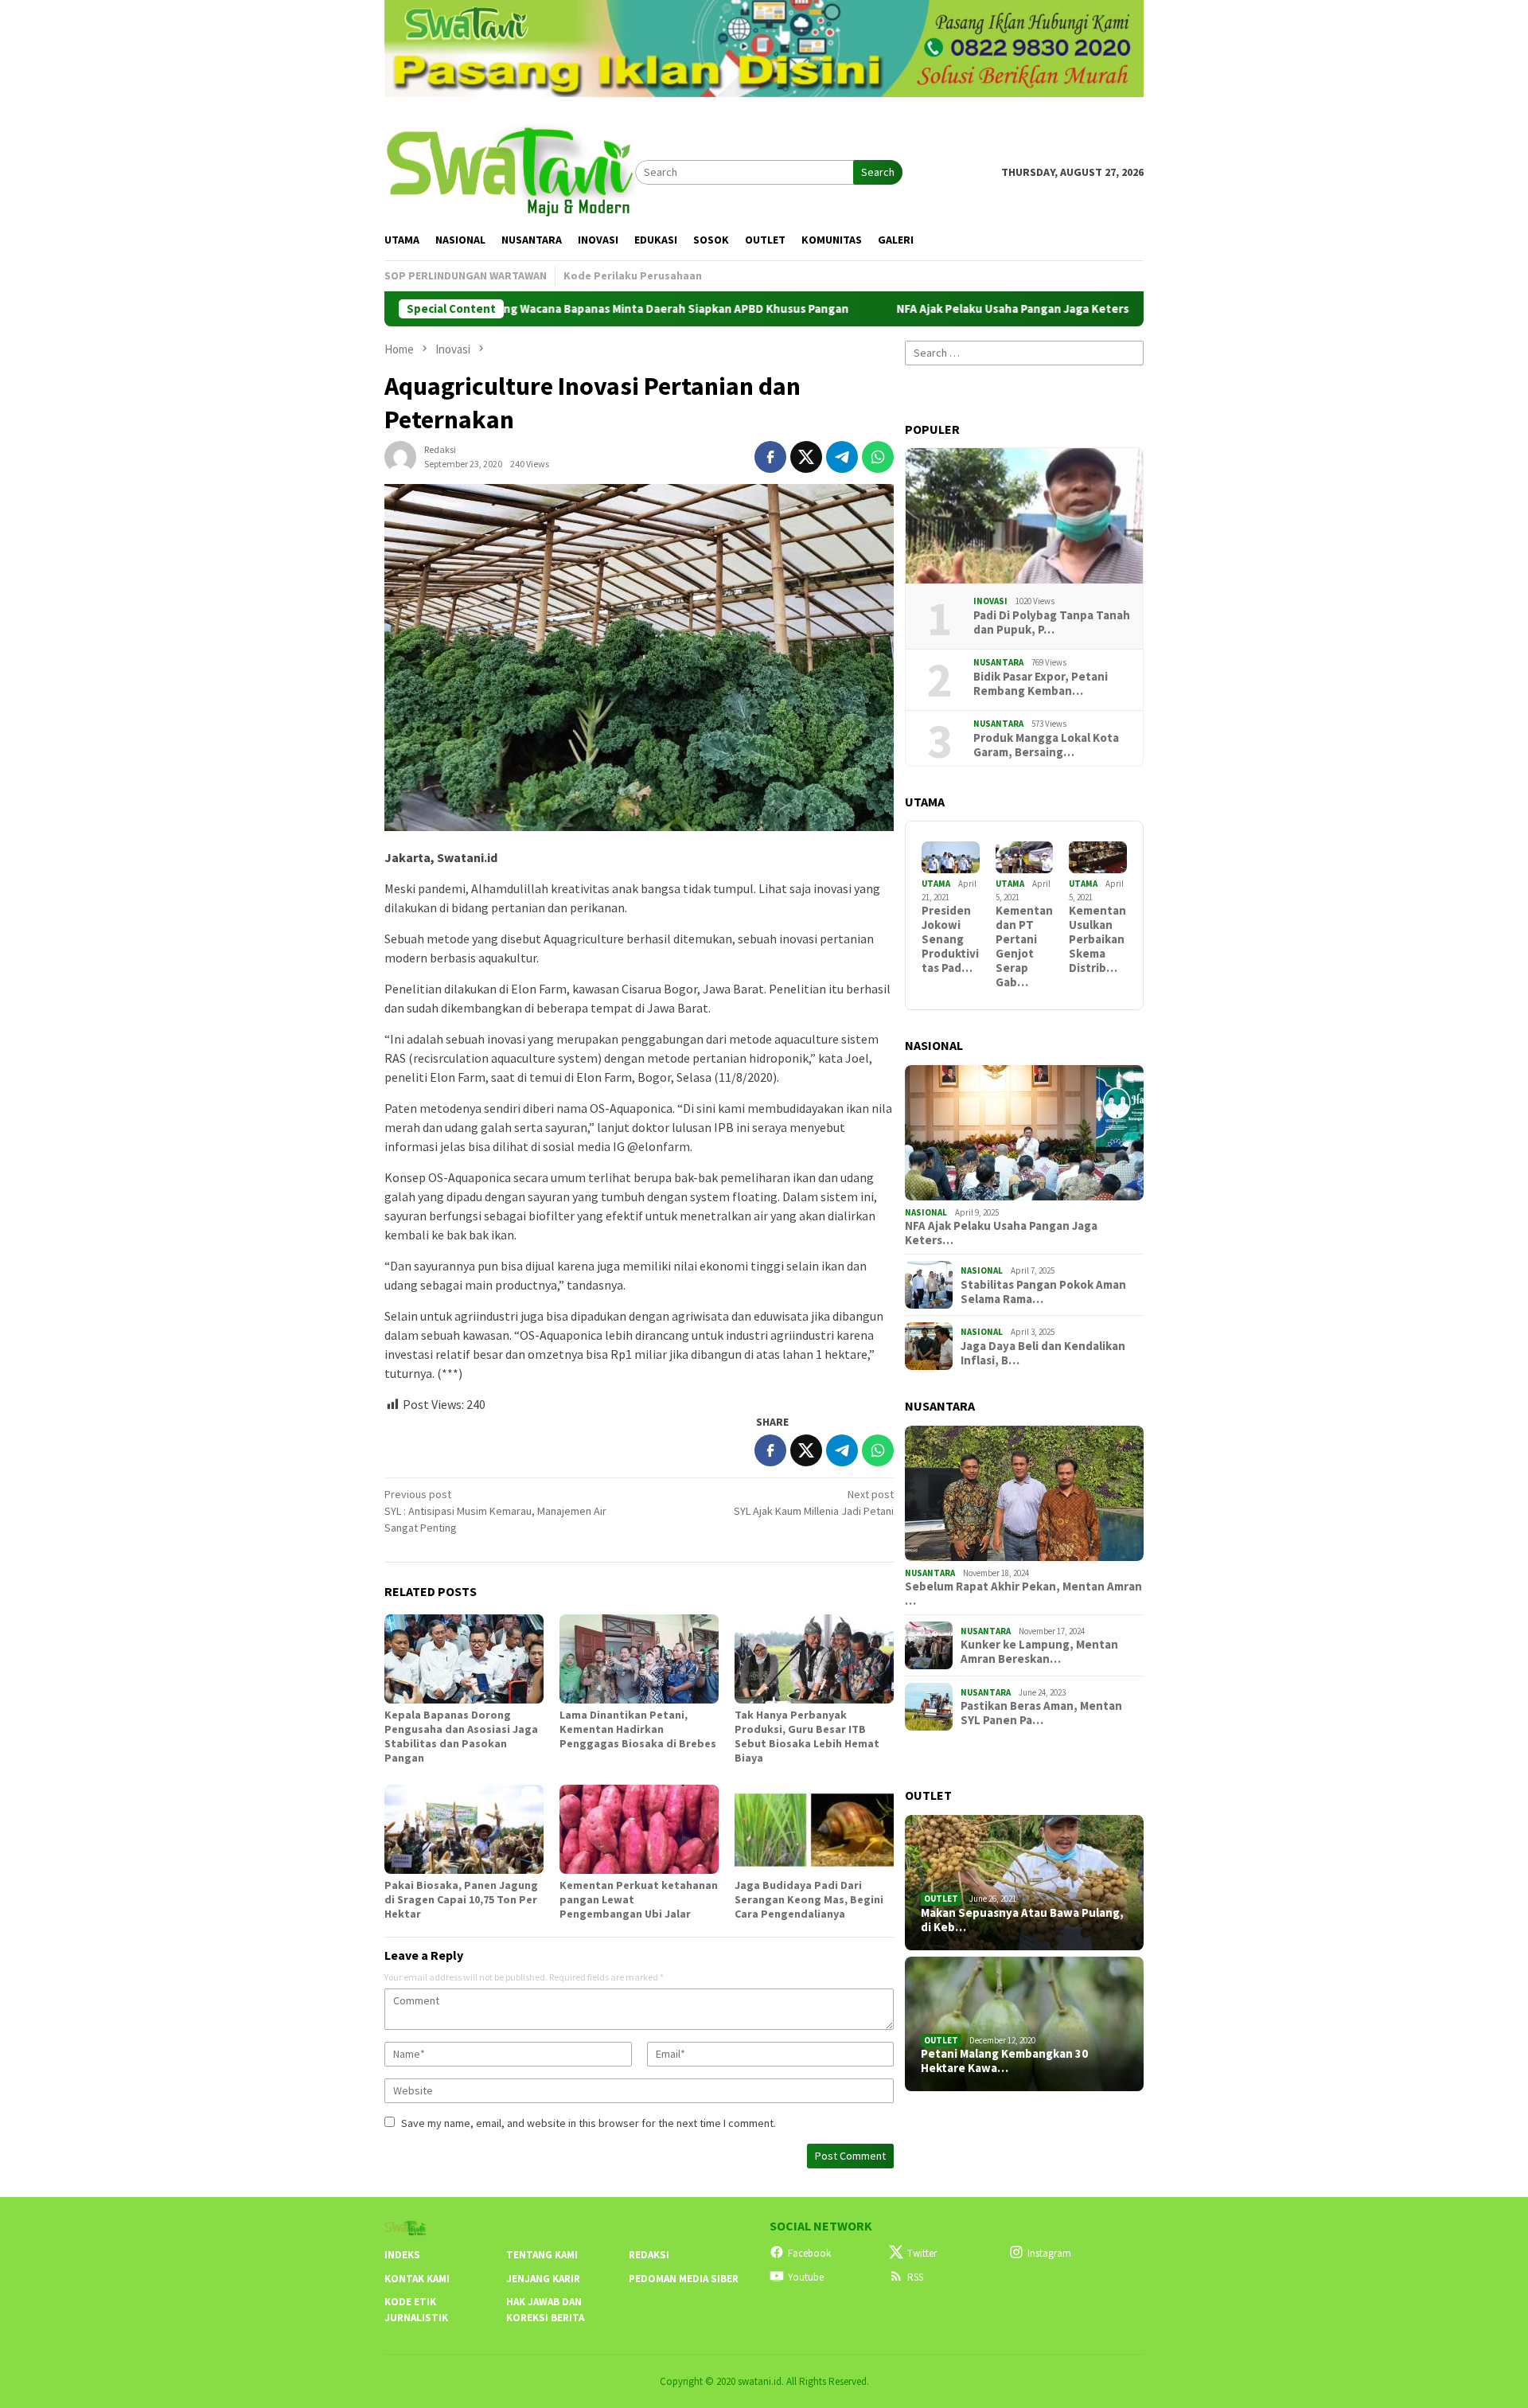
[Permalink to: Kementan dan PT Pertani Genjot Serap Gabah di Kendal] (1025, 858)
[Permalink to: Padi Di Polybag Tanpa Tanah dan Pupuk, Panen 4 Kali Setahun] (1024, 516)
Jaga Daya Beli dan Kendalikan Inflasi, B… (1043, 1353)
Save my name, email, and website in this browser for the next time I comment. (589, 2123)
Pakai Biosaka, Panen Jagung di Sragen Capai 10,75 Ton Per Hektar (461, 1899)
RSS (915, 2277)
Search (878, 172)
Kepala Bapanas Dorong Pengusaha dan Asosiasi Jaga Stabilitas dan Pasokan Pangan (461, 1736)
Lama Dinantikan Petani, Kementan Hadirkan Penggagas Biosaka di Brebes (638, 1729)
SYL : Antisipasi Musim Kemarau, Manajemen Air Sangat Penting (495, 1511)
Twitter (922, 2253)
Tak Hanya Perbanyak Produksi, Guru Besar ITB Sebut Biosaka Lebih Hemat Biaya (807, 1736)
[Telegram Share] (842, 457)
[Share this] (770, 457)
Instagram (1049, 2253)
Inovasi (990, 601)
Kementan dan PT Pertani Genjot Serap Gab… (1024, 946)
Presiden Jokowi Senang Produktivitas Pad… (950, 939)
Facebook (809, 2253)
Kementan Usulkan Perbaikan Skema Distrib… (1097, 939)
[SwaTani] (510, 170)
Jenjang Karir (543, 2279)
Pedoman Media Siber (684, 2279)
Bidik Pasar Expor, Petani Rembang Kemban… (1041, 684)
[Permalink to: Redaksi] (400, 455)
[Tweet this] (806, 457)
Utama (936, 884)
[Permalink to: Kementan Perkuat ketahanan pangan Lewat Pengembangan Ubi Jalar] (639, 1829)
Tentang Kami (542, 2255)
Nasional (926, 1212)
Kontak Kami (417, 2279)
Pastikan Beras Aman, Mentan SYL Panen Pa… (1041, 1713)
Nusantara (998, 662)
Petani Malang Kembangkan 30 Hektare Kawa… (1004, 2061)
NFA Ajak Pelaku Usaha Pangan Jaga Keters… (1001, 1233)
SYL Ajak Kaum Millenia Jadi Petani (814, 1503)
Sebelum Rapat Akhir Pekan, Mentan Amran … (1023, 1594)
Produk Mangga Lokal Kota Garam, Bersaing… (1046, 745)
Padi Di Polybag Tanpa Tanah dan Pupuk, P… (1052, 622)
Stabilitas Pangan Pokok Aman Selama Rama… (1043, 1292)
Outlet (941, 1899)
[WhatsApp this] (878, 457)
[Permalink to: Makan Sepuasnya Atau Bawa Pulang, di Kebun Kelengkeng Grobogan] (1024, 1883)
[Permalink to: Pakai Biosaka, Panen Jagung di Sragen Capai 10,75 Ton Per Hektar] (464, 1829)
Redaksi (649, 2255)
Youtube (806, 2277)
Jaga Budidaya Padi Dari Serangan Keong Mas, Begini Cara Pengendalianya (809, 1899)
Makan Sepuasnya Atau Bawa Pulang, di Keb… (1022, 1920)
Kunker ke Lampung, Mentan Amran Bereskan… (1039, 1652)
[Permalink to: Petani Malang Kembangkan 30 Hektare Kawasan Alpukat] (1024, 2024)
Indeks (402, 2255)
